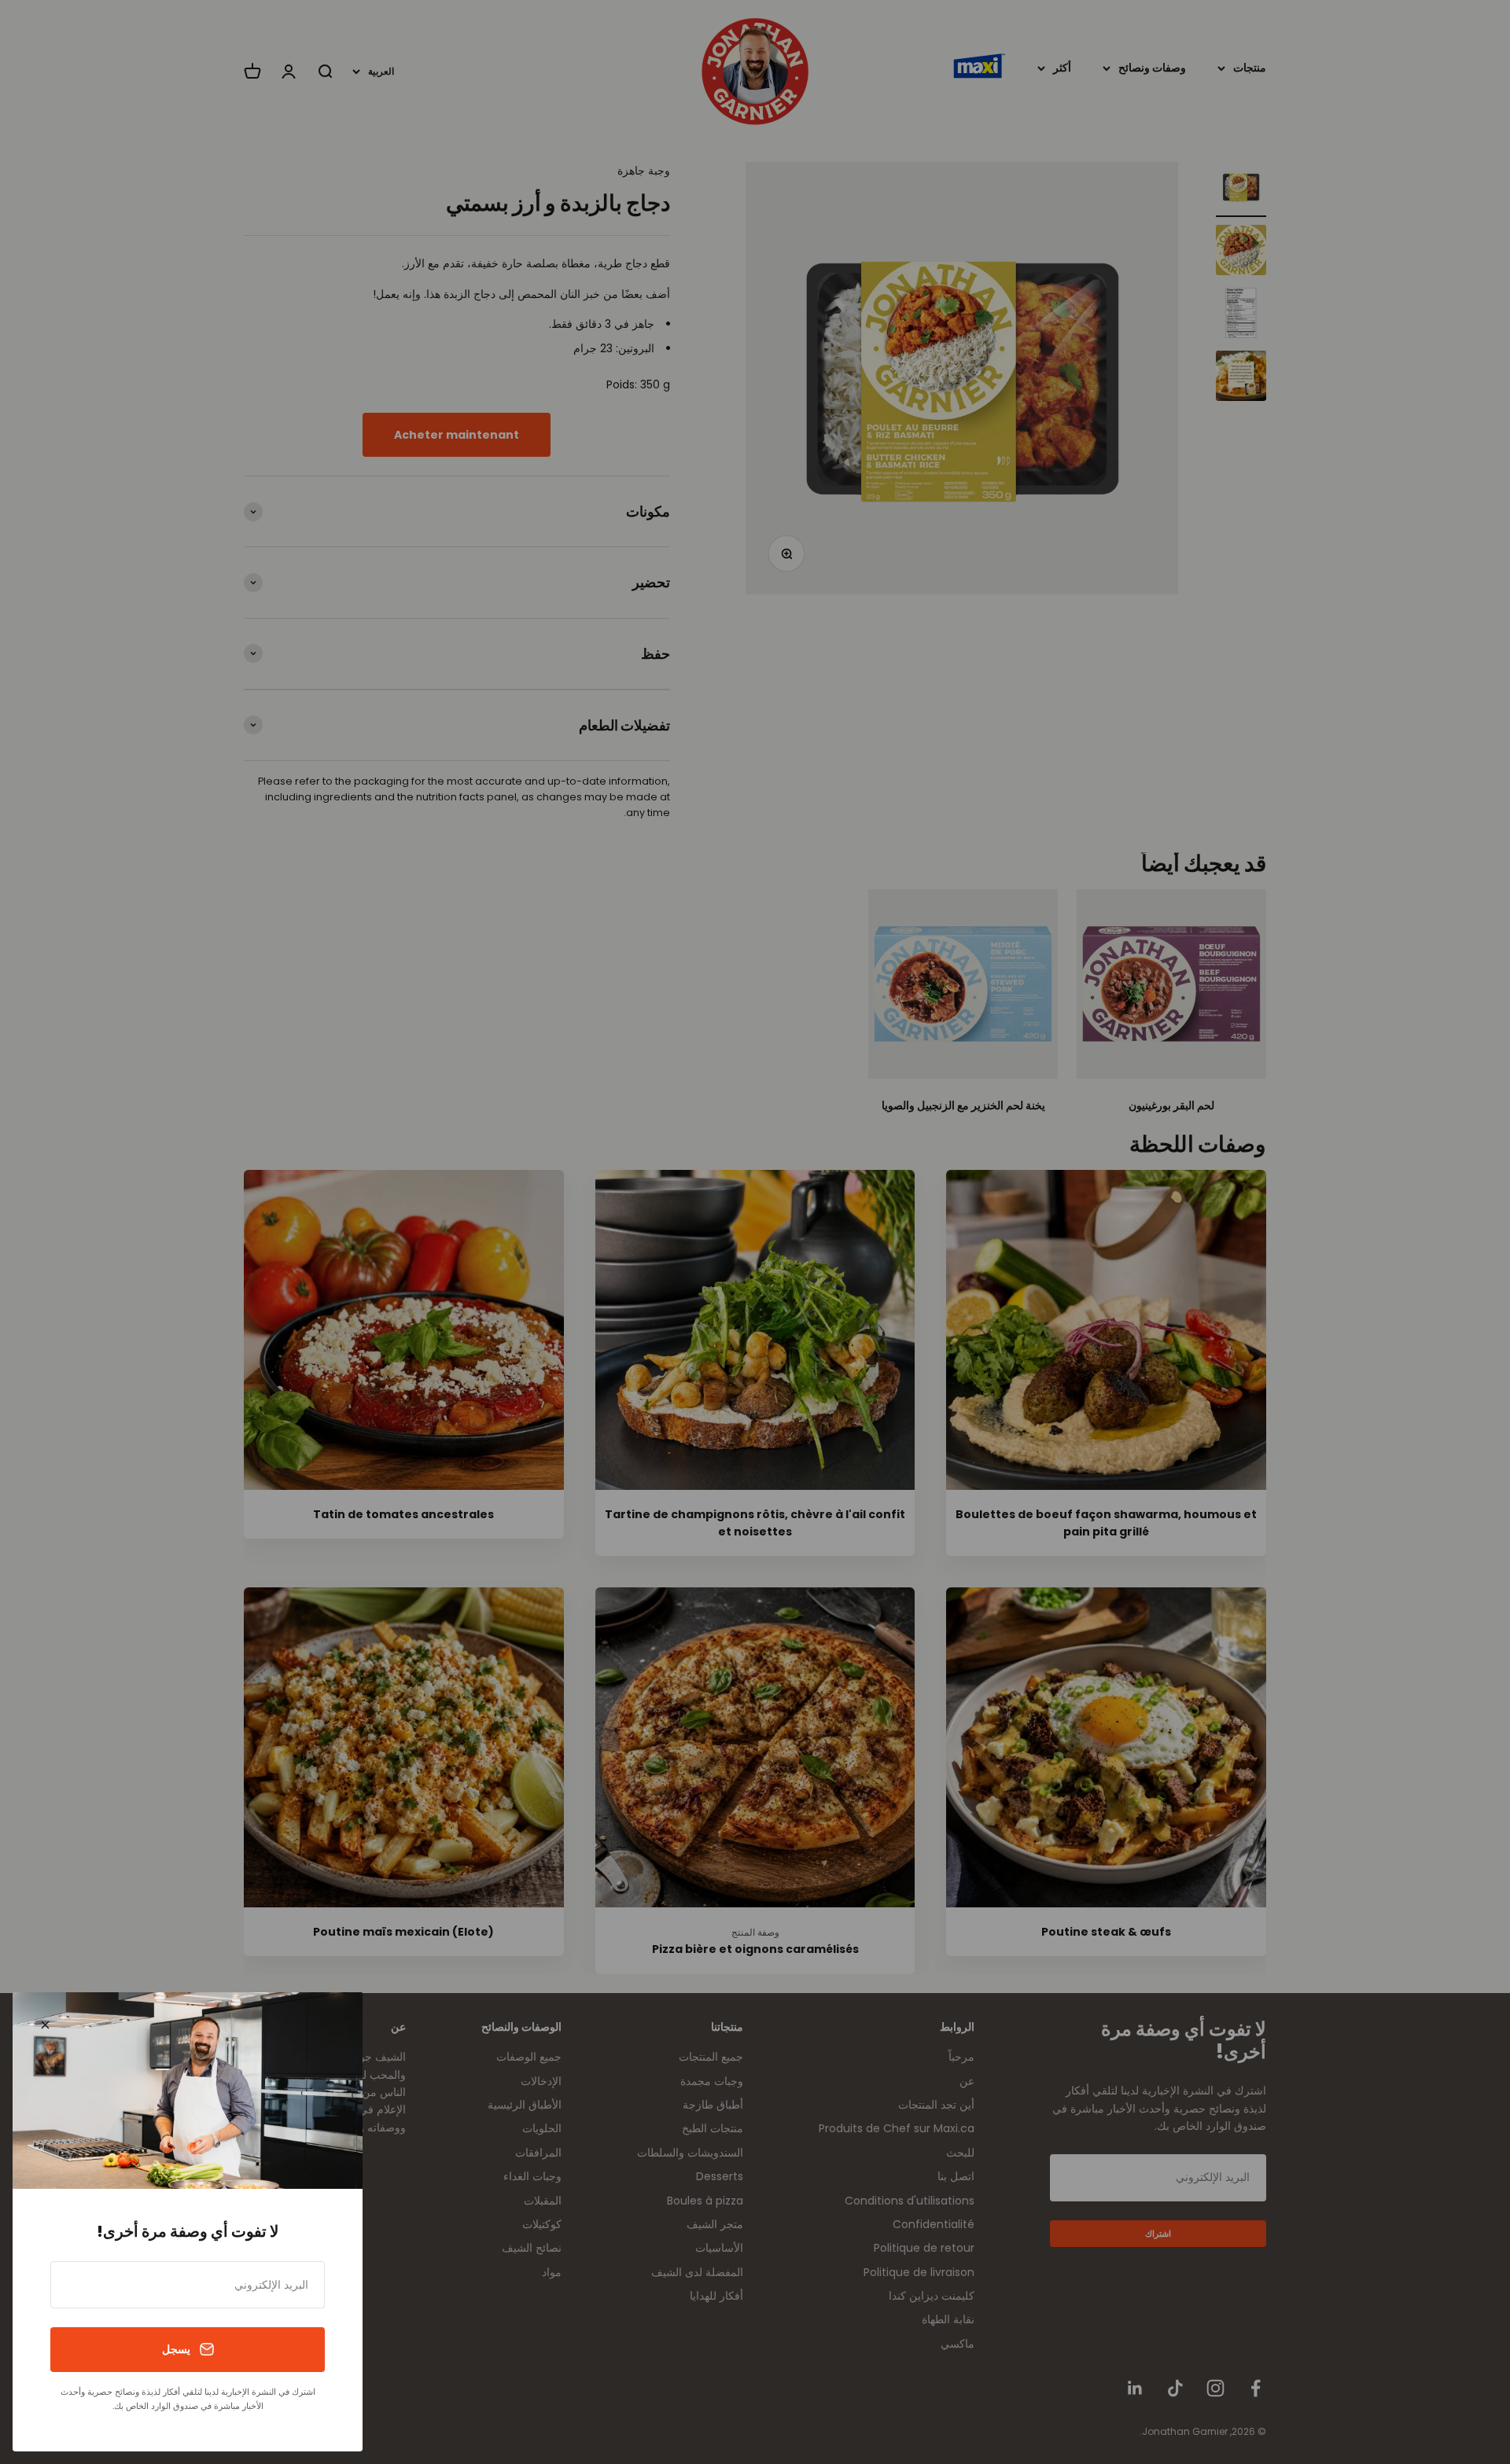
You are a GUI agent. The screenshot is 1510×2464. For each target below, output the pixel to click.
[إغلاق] (45, 2025)
